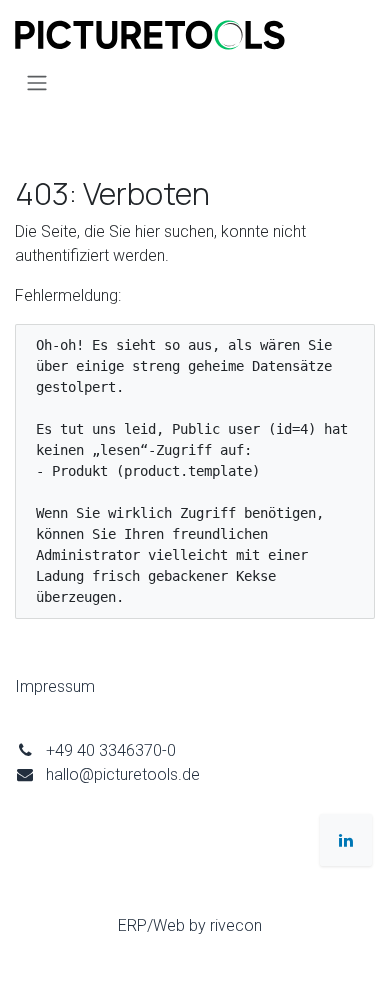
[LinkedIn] (346, 840)
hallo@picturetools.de (123, 774)
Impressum (55, 686)
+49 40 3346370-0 (111, 750)
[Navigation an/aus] (37, 82)
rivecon (236, 925)
